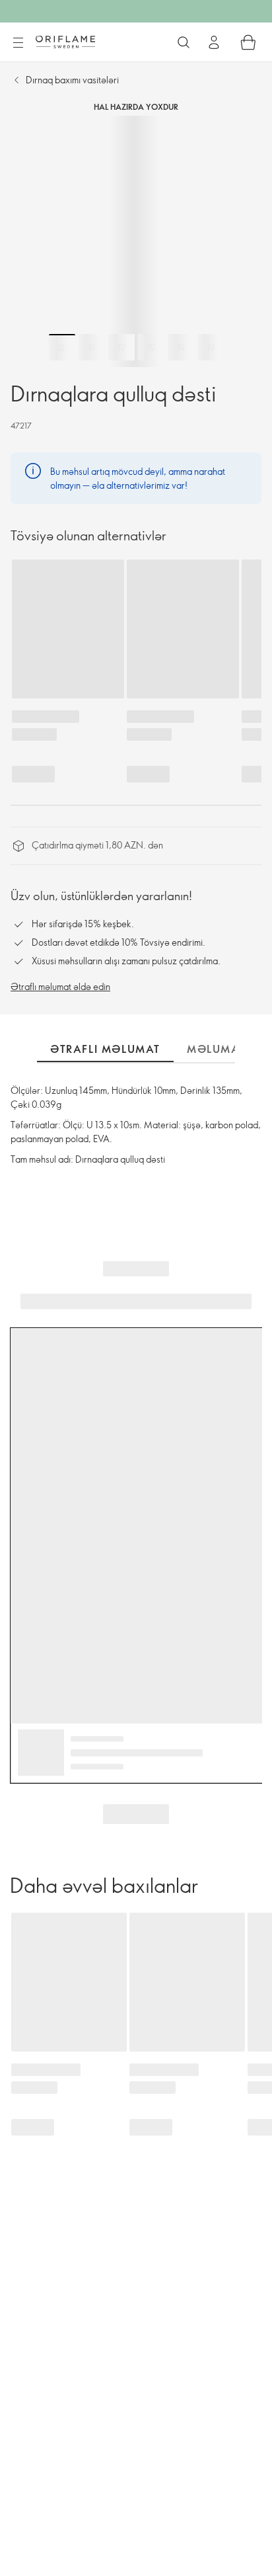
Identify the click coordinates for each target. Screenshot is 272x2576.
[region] (136, 241)
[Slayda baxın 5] (181, 347)
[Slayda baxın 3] (121, 347)
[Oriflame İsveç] (65, 42)
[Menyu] (18, 43)
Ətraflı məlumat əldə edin (60, 986)
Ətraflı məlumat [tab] (105, 1049)
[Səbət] (248, 42)
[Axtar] (184, 42)
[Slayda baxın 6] (211, 347)
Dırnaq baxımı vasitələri (72, 80)
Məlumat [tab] (216, 1049)
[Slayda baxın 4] (151, 347)
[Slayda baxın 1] (62, 347)
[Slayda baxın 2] (92, 347)
